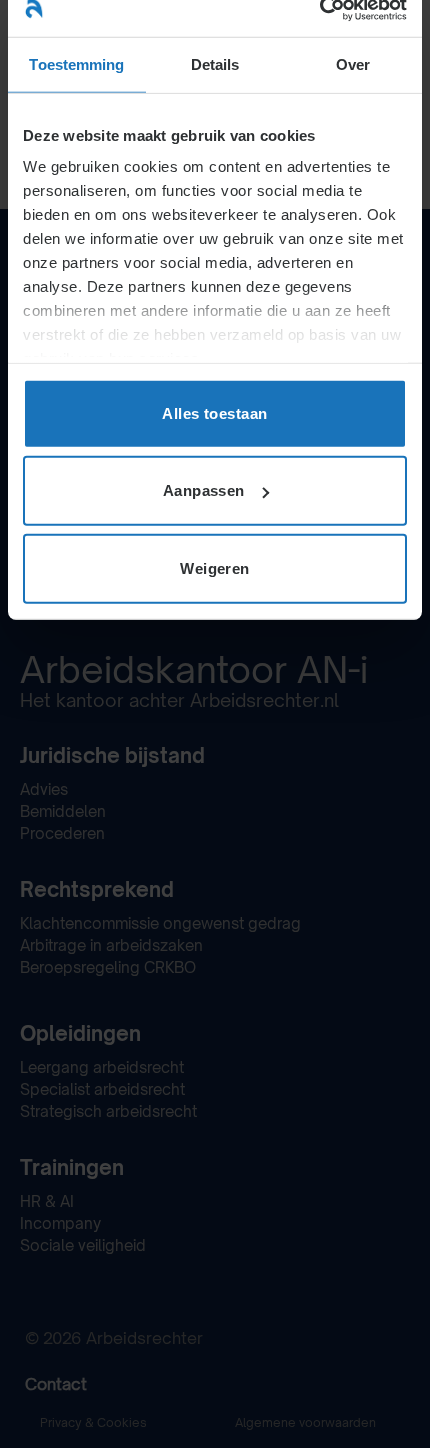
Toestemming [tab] (76, 63)
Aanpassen (204, 490)
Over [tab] (353, 63)
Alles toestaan (214, 412)
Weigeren (215, 567)
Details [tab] (215, 63)
